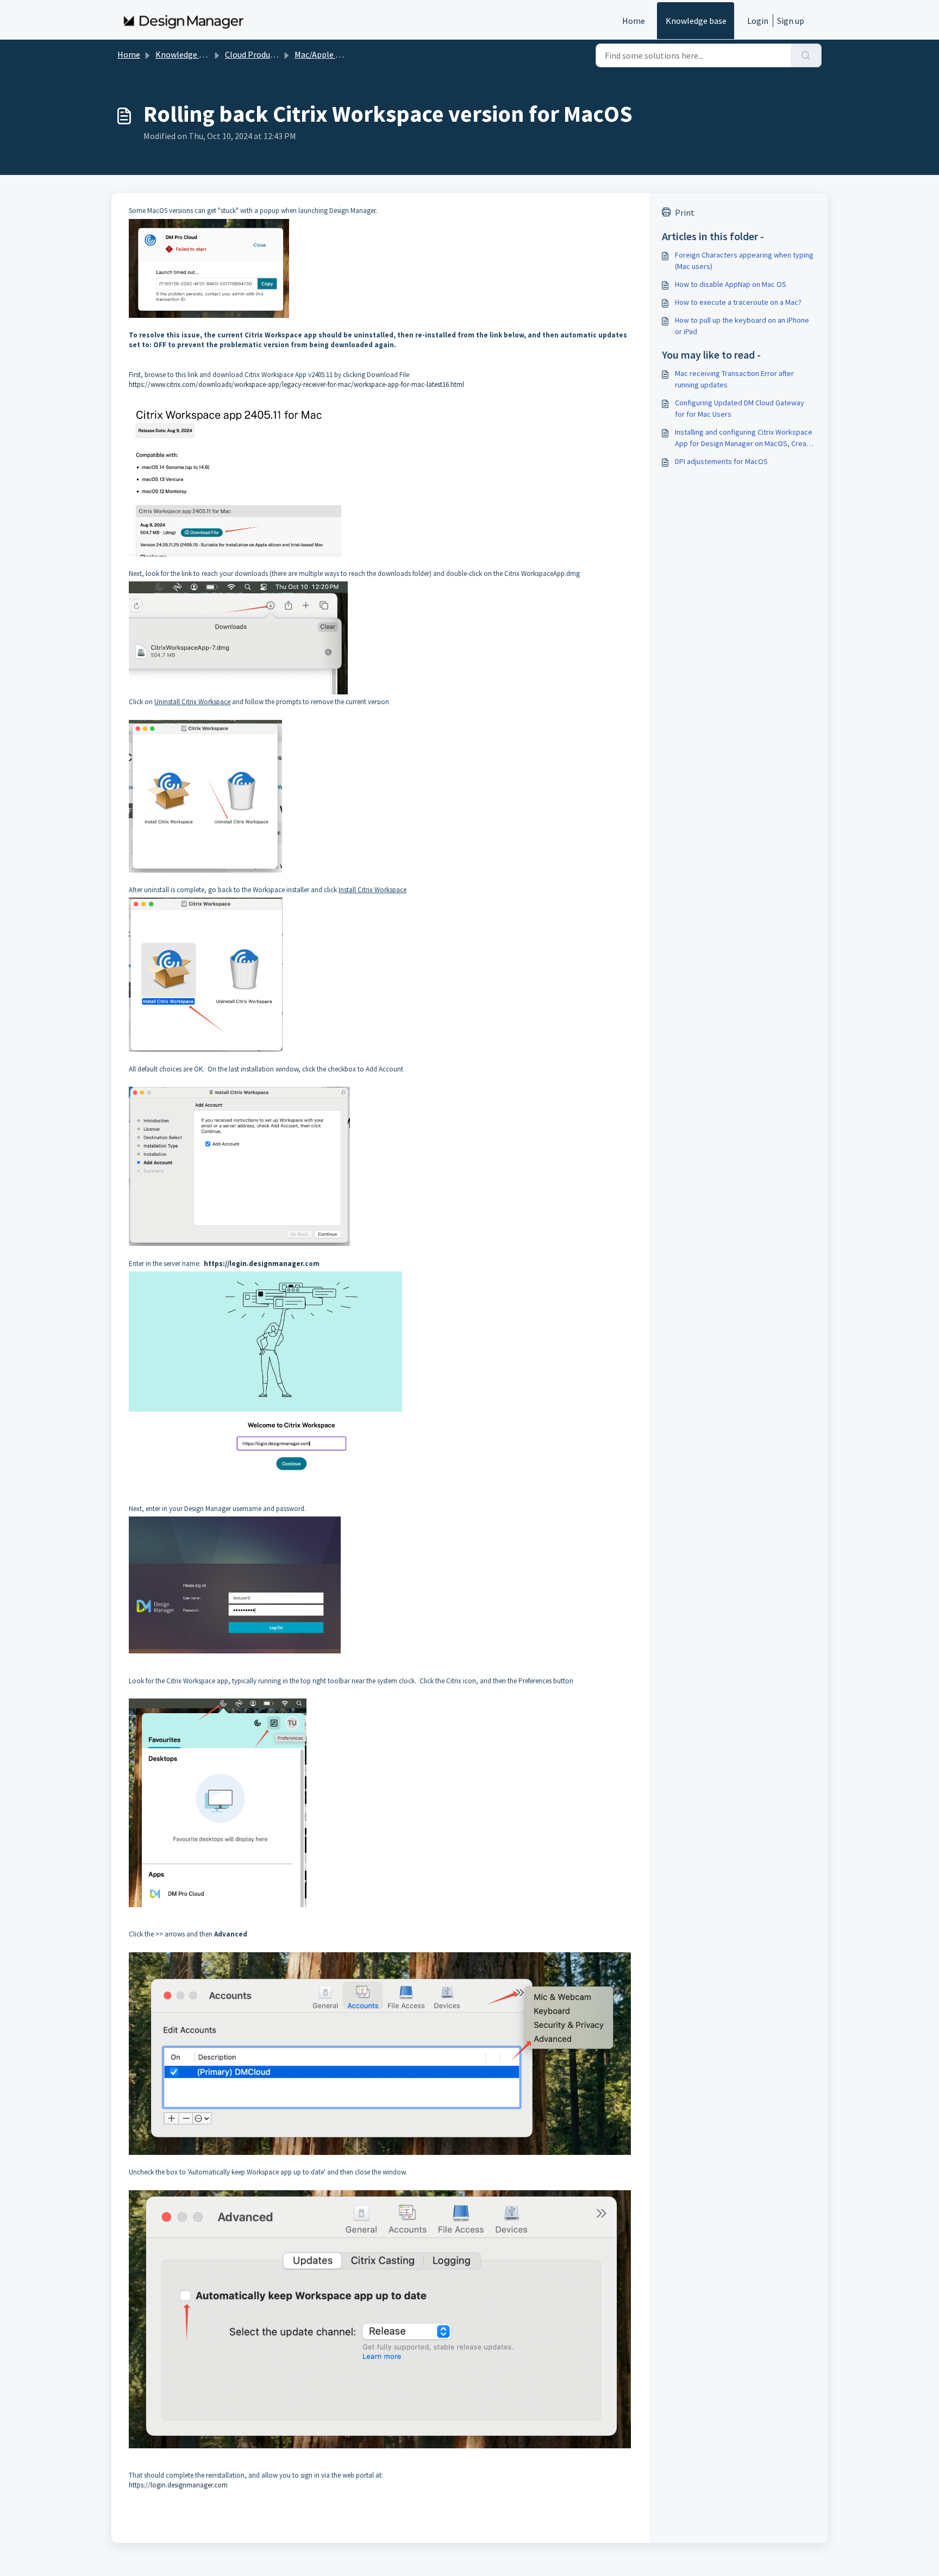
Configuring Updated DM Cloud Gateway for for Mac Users (740, 408)
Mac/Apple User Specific (339, 54)
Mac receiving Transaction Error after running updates (734, 379)
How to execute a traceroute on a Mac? (738, 302)
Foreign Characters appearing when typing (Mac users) (744, 261)
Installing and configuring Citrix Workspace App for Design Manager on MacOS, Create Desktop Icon (744, 438)
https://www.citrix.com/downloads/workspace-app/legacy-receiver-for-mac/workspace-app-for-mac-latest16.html (296, 384)
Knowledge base (696, 21)
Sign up (791, 21)
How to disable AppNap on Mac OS (731, 284)
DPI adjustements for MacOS (721, 461)
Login (758, 21)
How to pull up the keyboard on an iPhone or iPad (742, 326)
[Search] (806, 55)
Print (685, 212)
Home (634, 21)
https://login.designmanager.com (178, 2485)
